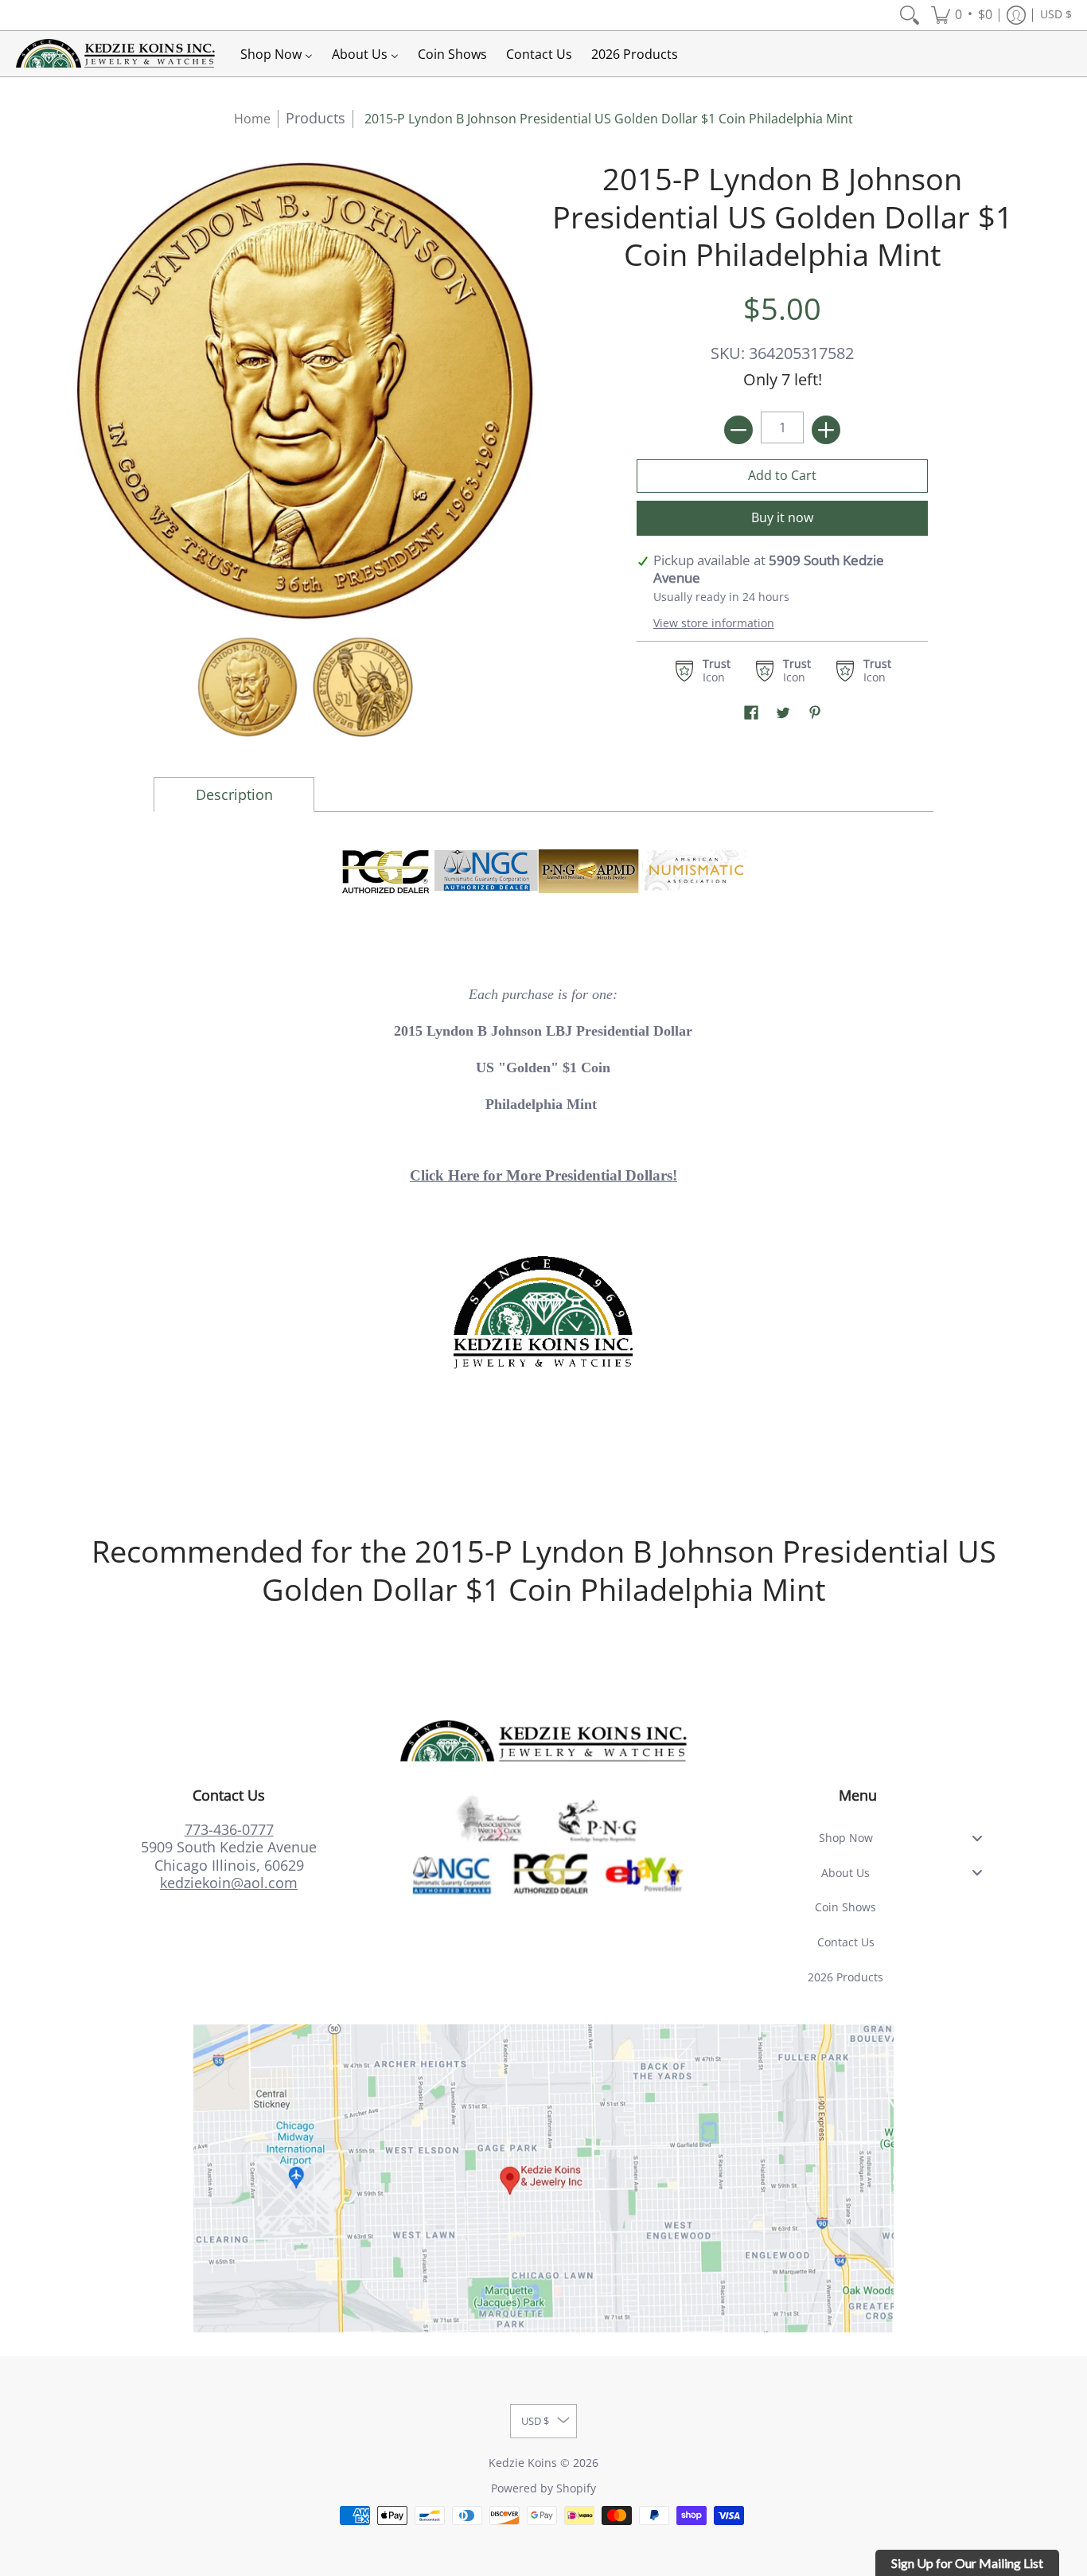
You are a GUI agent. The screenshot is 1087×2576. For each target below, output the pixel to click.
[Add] (826, 430)
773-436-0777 (229, 1829)
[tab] (234, 795)
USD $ (1056, 14)
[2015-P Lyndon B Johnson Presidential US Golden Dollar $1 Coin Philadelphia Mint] (247, 687)
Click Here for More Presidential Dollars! (543, 1175)
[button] (962, 15)
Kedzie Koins (523, 2463)
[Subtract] (738, 430)
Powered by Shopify (543, 2488)
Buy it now (782, 517)
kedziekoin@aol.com (229, 1883)
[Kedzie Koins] (115, 54)
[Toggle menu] (982, 1838)
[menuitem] (910, 15)
